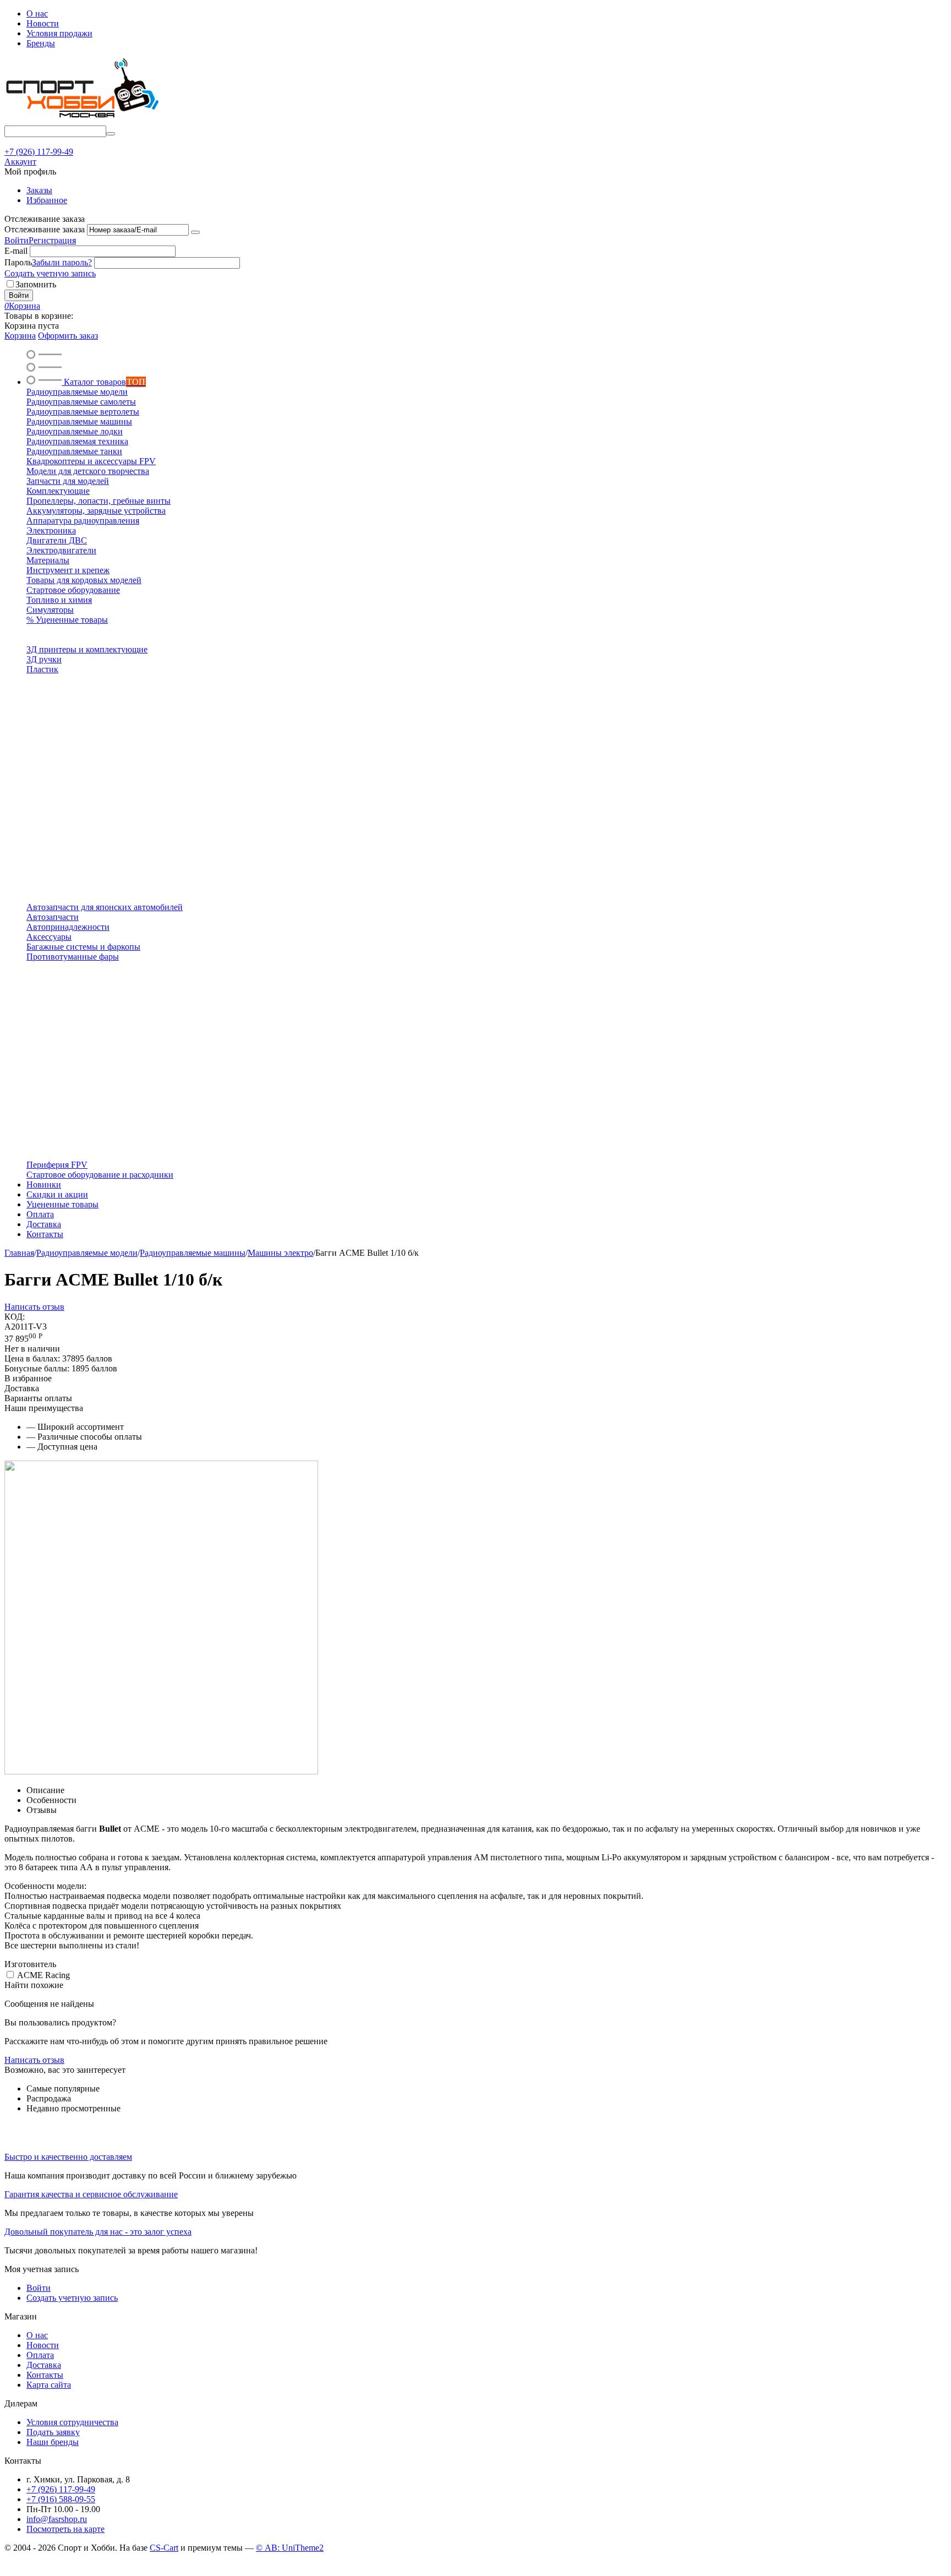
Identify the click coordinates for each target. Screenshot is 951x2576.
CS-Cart (164, 2548)
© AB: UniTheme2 (290, 2548)
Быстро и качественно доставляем (68, 2157)
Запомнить (36, 284)
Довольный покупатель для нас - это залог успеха (98, 2232)
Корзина (20, 336)
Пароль (18, 262)
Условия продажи (59, 33)
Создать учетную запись (50, 273)
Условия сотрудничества (72, 2422)
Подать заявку (53, 2432)
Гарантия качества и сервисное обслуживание (91, 2194)
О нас (37, 13)
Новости (43, 23)
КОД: (15, 1317)
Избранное (47, 200)
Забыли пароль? (62, 262)
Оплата (40, 2355)
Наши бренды (53, 2442)
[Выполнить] (195, 232)
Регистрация (52, 240)
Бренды (41, 43)
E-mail (16, 251)
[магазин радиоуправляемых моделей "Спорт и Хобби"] (81, 120)
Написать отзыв (34, 1307)
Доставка (44, 2365)
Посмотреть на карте (65, 2529)
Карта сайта (49, 2385)
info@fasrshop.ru (57, 2519)
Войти (17, 240)
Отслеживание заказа (45, 229)
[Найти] (111, 134)
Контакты (45, 2375)
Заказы (39, 190)
